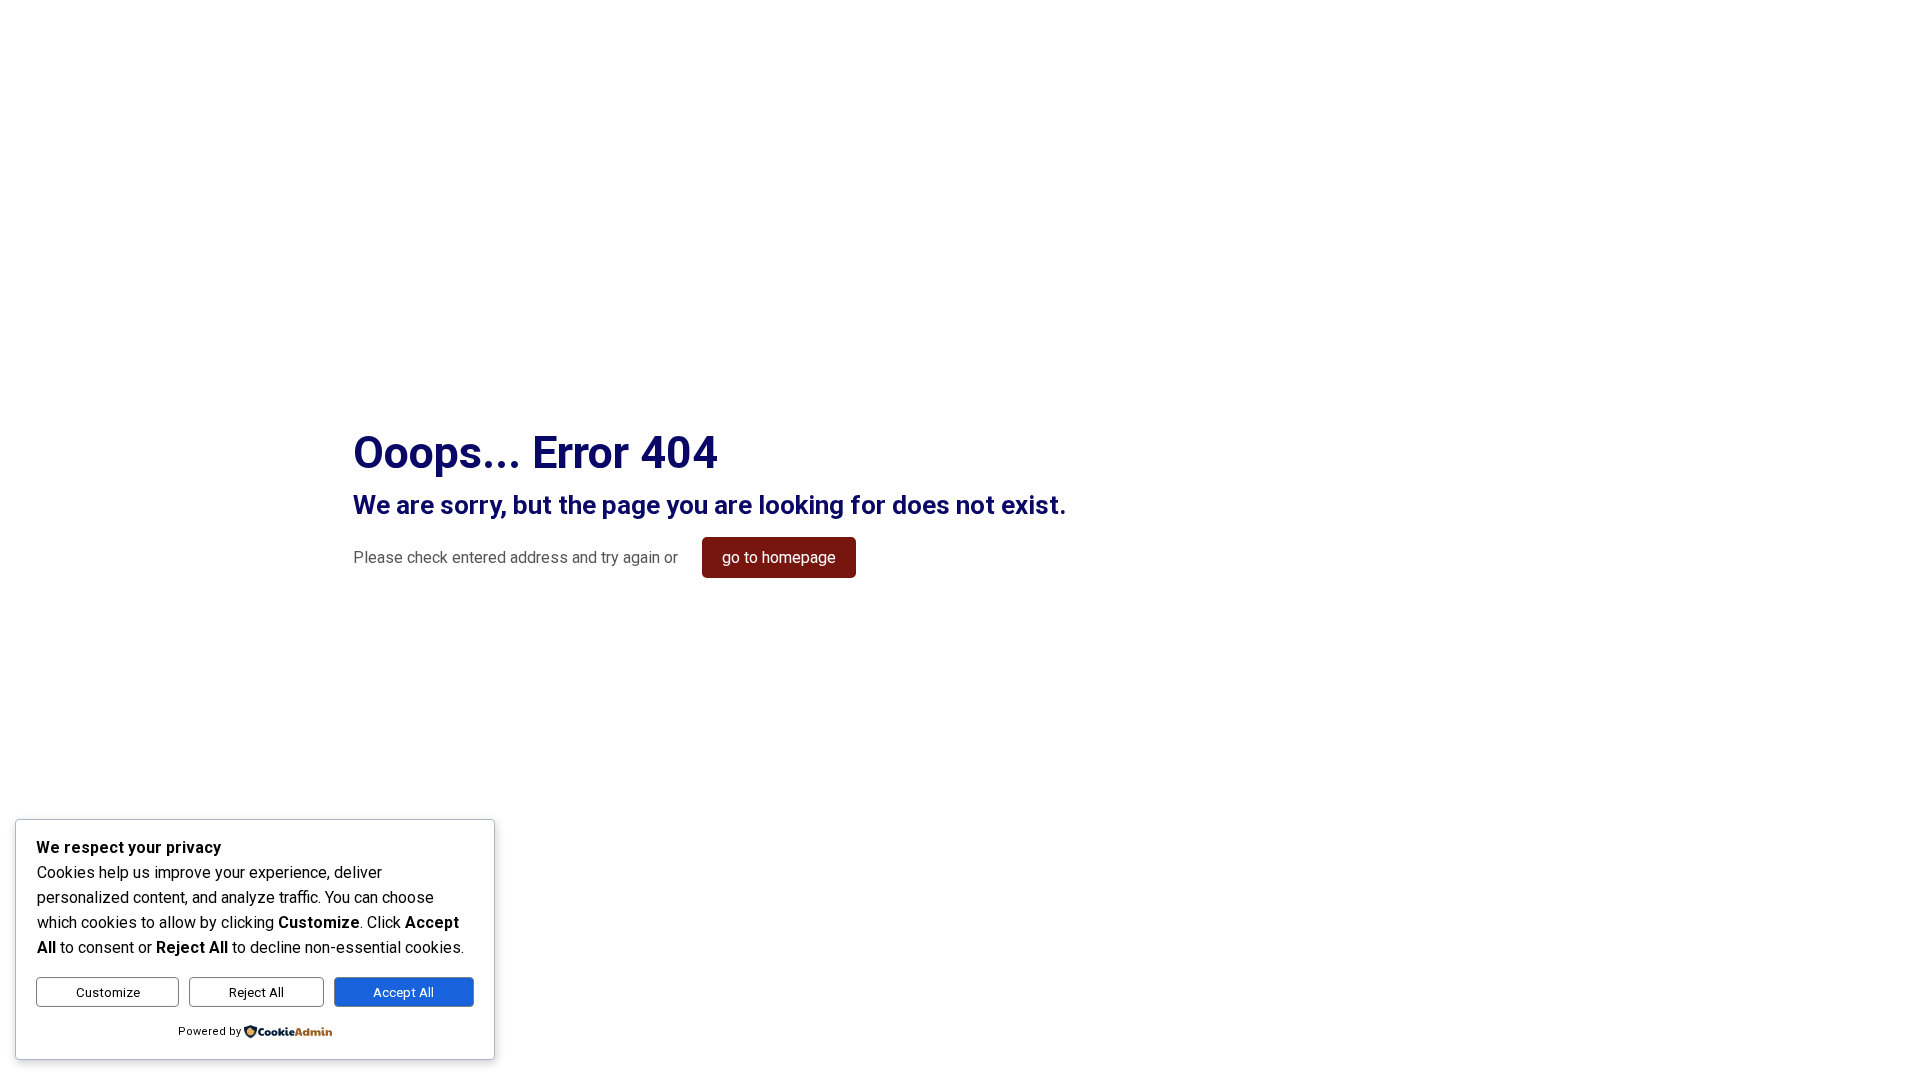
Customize (108, 992)
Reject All (256, 992)
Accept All (403, 992)
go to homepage (779, 557)
